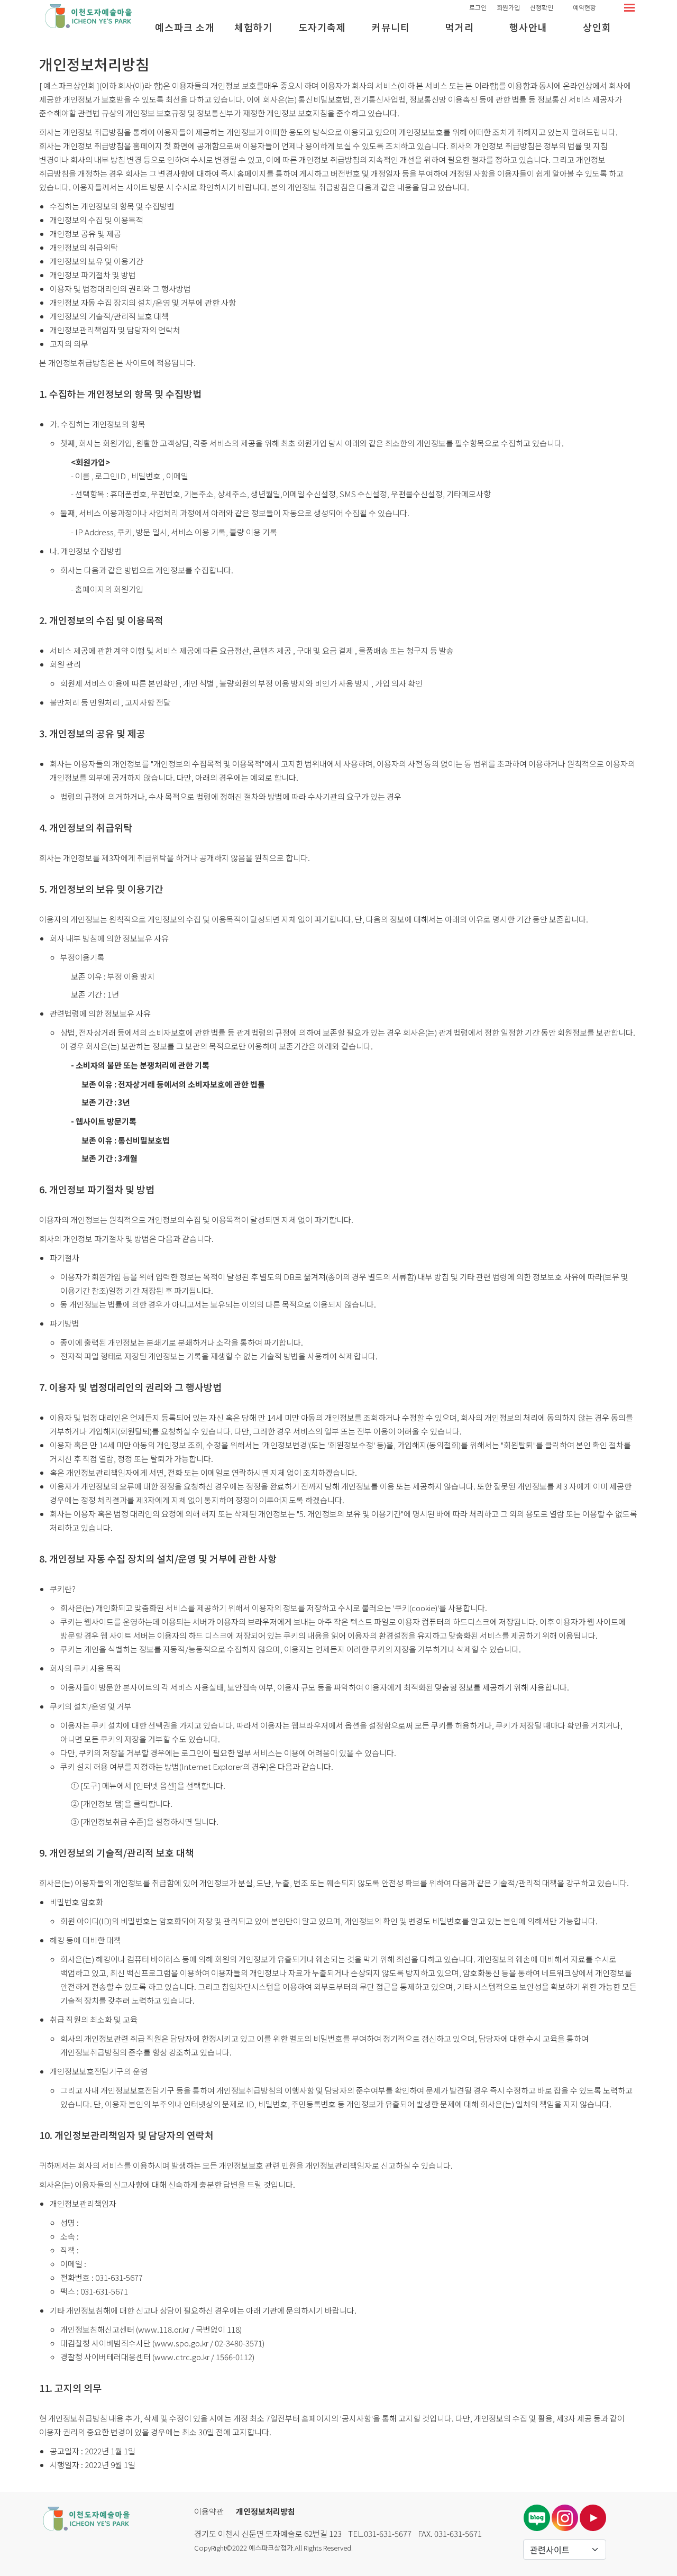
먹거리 (460, 27)
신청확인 (542, 7)
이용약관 (209, 2511)
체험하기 (253, 27)
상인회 (597, 27)
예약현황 (584, 7)
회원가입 (508, 7)
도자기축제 (322, 27)
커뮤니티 (391, 27)
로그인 (478, 7)
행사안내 (528, 27)
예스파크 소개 (185, 27)
